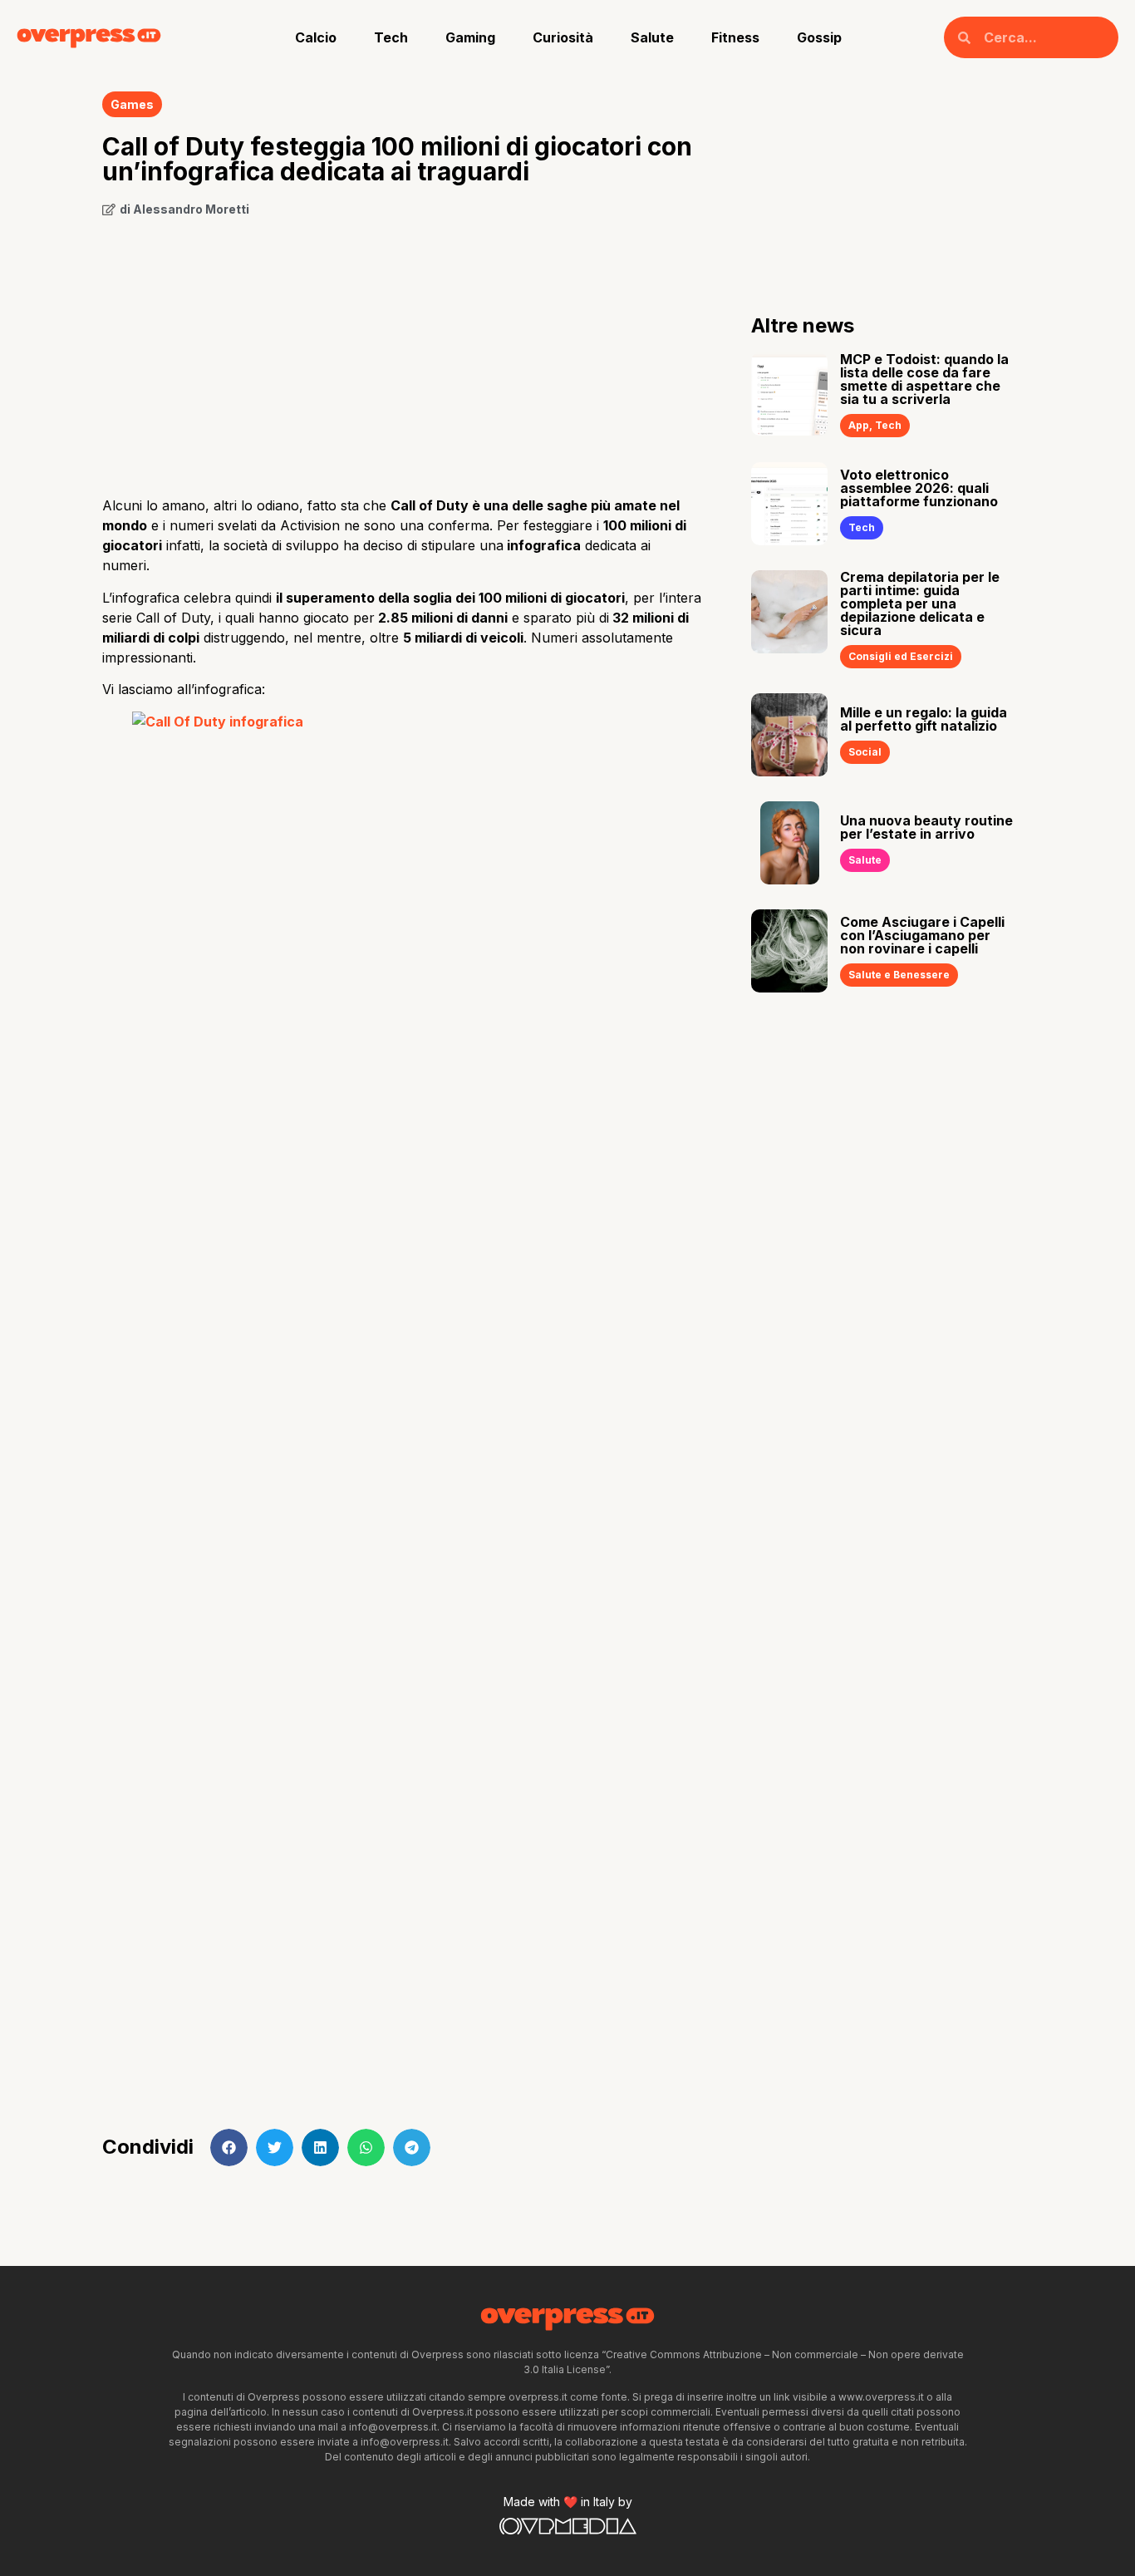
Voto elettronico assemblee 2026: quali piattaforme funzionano (919, 488)
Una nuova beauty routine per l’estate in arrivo (926, 827)
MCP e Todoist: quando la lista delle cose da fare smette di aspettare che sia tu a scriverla (924, 379)
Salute (652, 37)
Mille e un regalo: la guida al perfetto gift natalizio (924, 719)
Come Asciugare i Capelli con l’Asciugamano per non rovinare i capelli (922, 935)
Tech (391, 37)
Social (865, 752)
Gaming (470, 37)
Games (132, 104)
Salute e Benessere (899, 975)
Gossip (819, 37)
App (859, 425)
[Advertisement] (402, 351)
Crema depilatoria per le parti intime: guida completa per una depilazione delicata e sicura (920, 603)
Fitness (735, 37)
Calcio (316, 37)
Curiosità (563, 37)
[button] (229, 2147)
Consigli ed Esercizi (901, 656)
